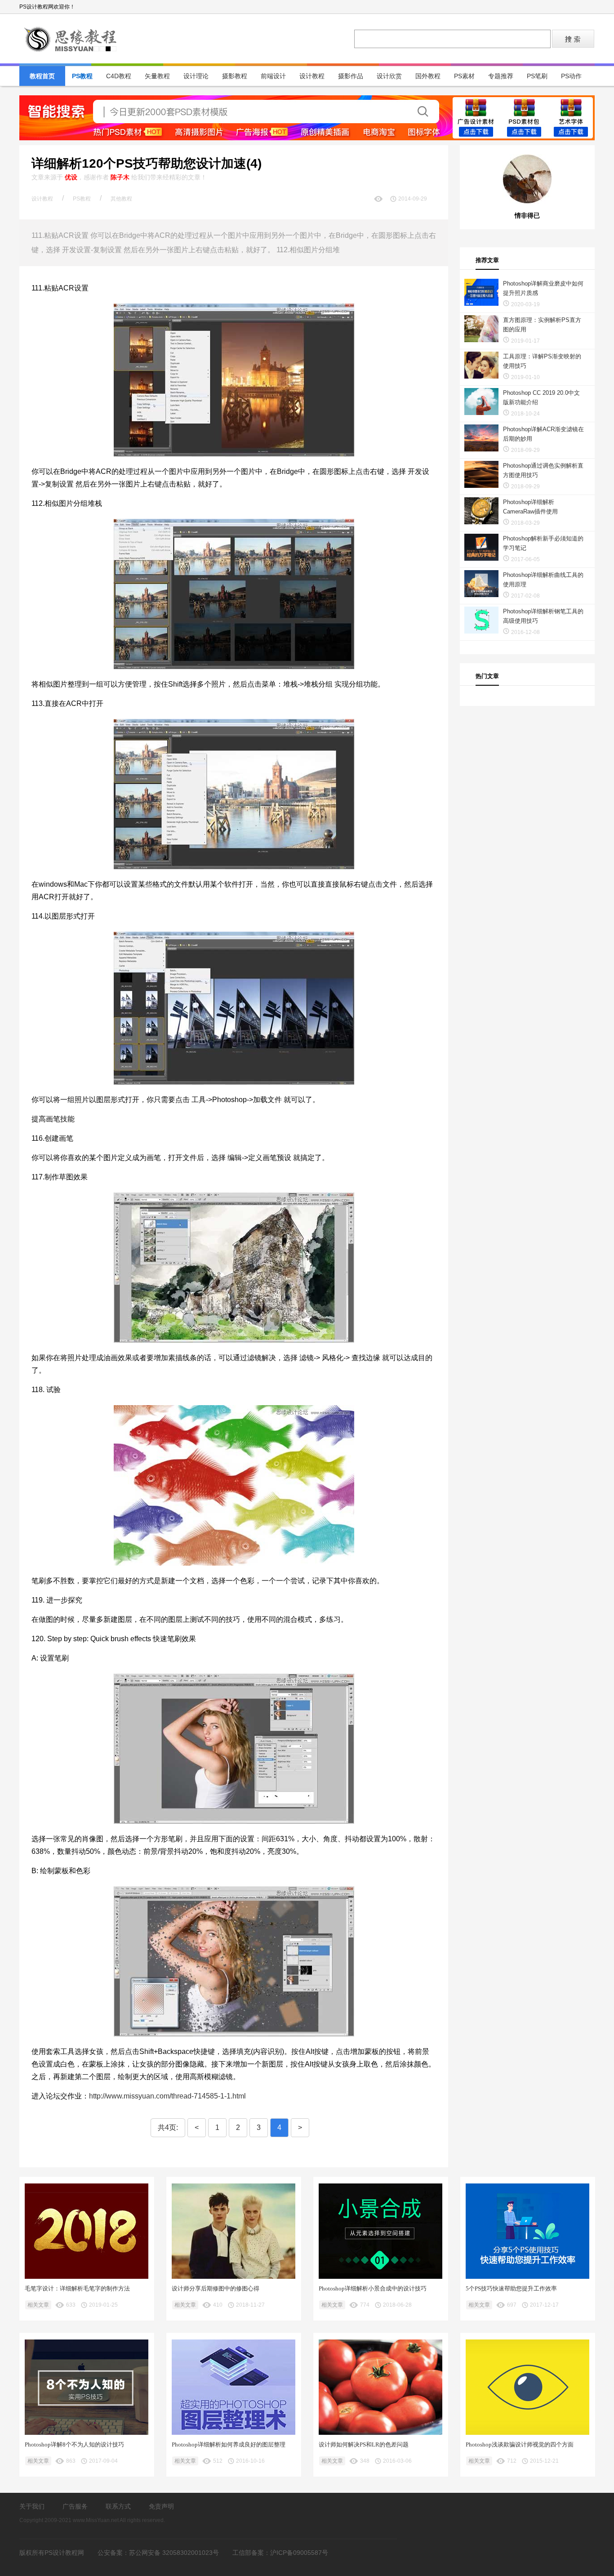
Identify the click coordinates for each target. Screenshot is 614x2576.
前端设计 (273, 76)
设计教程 (312, 76)
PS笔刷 (537, 76)
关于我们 (32, 2506)
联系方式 (118, 2506)
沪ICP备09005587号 (299, 2553)
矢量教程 (157, 76)
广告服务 (75, 2506)
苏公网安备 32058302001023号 (174, 2553)
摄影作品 (351, 76)
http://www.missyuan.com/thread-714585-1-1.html (167, 2096)
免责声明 (161, 2506)
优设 (71, 177)
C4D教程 (119, 76)
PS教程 (82, 76)
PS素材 (464, 76)
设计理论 (196, 76)
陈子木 (120, 177)
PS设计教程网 (71, 39)
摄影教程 (235, 76)
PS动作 (571, 76)
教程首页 (42, 76)
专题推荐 (501, 76)
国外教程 (428, 76)
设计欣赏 (389, 76)
